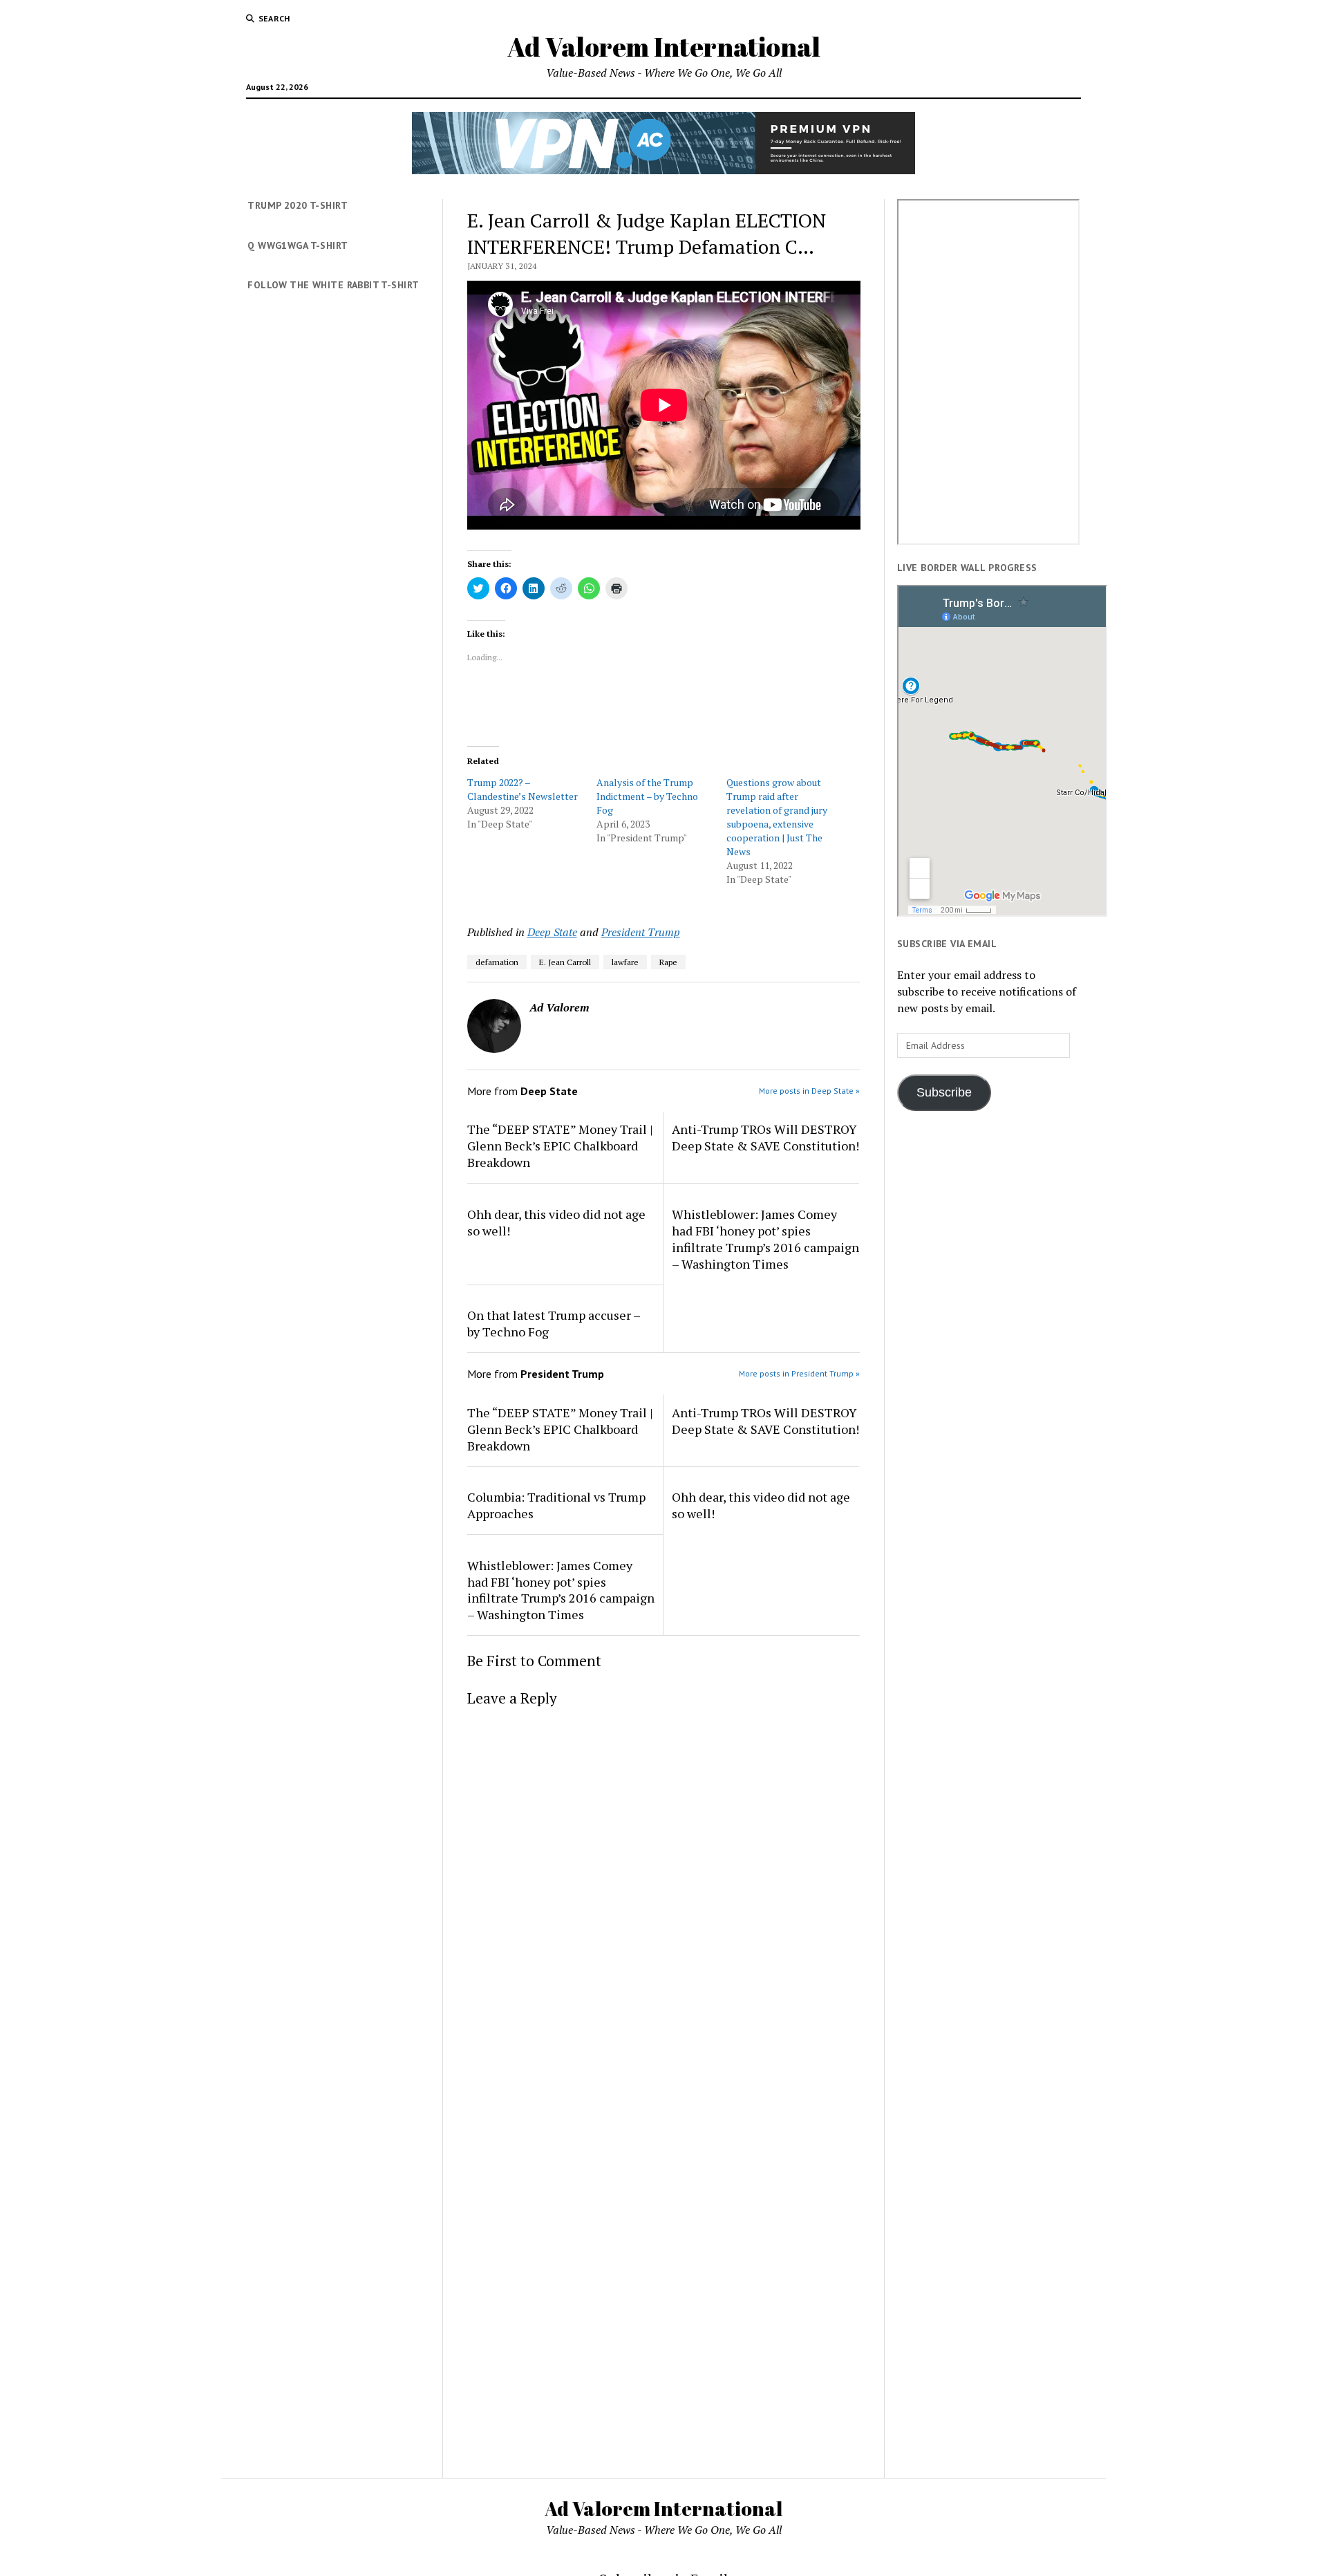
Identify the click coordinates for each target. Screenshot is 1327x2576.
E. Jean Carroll (565, 962)
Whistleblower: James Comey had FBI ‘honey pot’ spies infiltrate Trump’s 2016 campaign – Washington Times (765, 1239)
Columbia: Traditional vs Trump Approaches (556, 1505)
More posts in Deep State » (809, 1091)
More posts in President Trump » (799, 1373)
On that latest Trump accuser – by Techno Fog (554, 1323)
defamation (497, 962)
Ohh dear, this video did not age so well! (556, 1222)
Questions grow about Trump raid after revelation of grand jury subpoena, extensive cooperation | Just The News (777, 817)
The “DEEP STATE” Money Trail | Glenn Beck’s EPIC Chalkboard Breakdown (560, 1146)
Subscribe (944, 1092)
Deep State (552, 932)
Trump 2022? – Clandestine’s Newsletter (523, 789)
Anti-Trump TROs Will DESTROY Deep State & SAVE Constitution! (765, 1137)
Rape (668, 962)
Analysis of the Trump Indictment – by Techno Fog (647, 796)
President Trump (641, 932)
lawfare (625, 962)
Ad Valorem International (664, 47)
